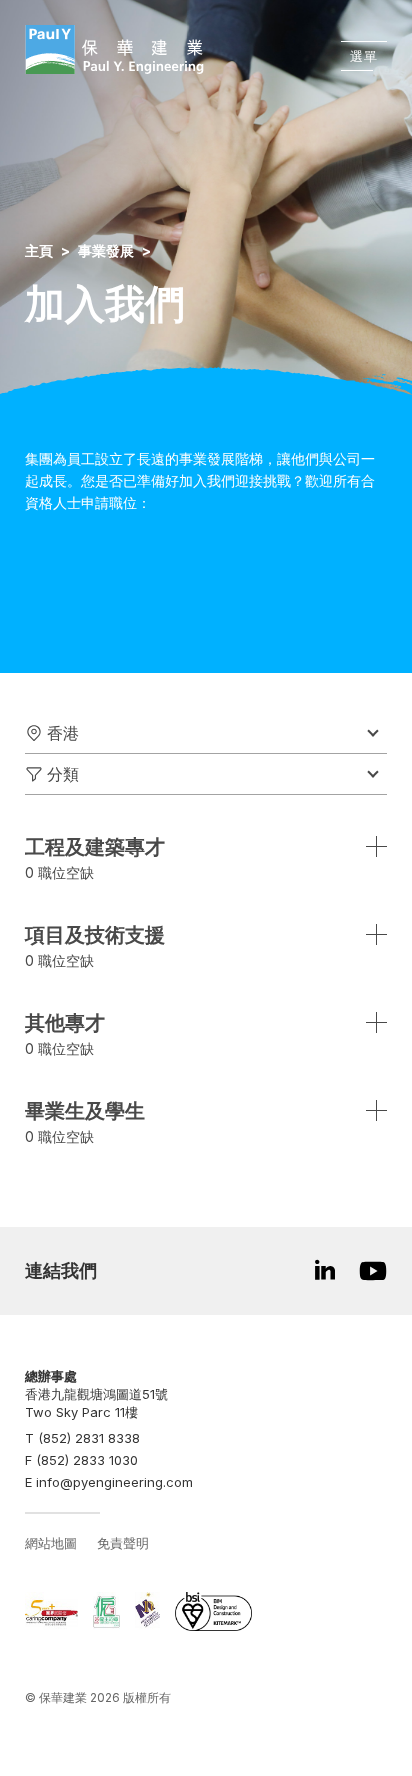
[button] (206, 733)
